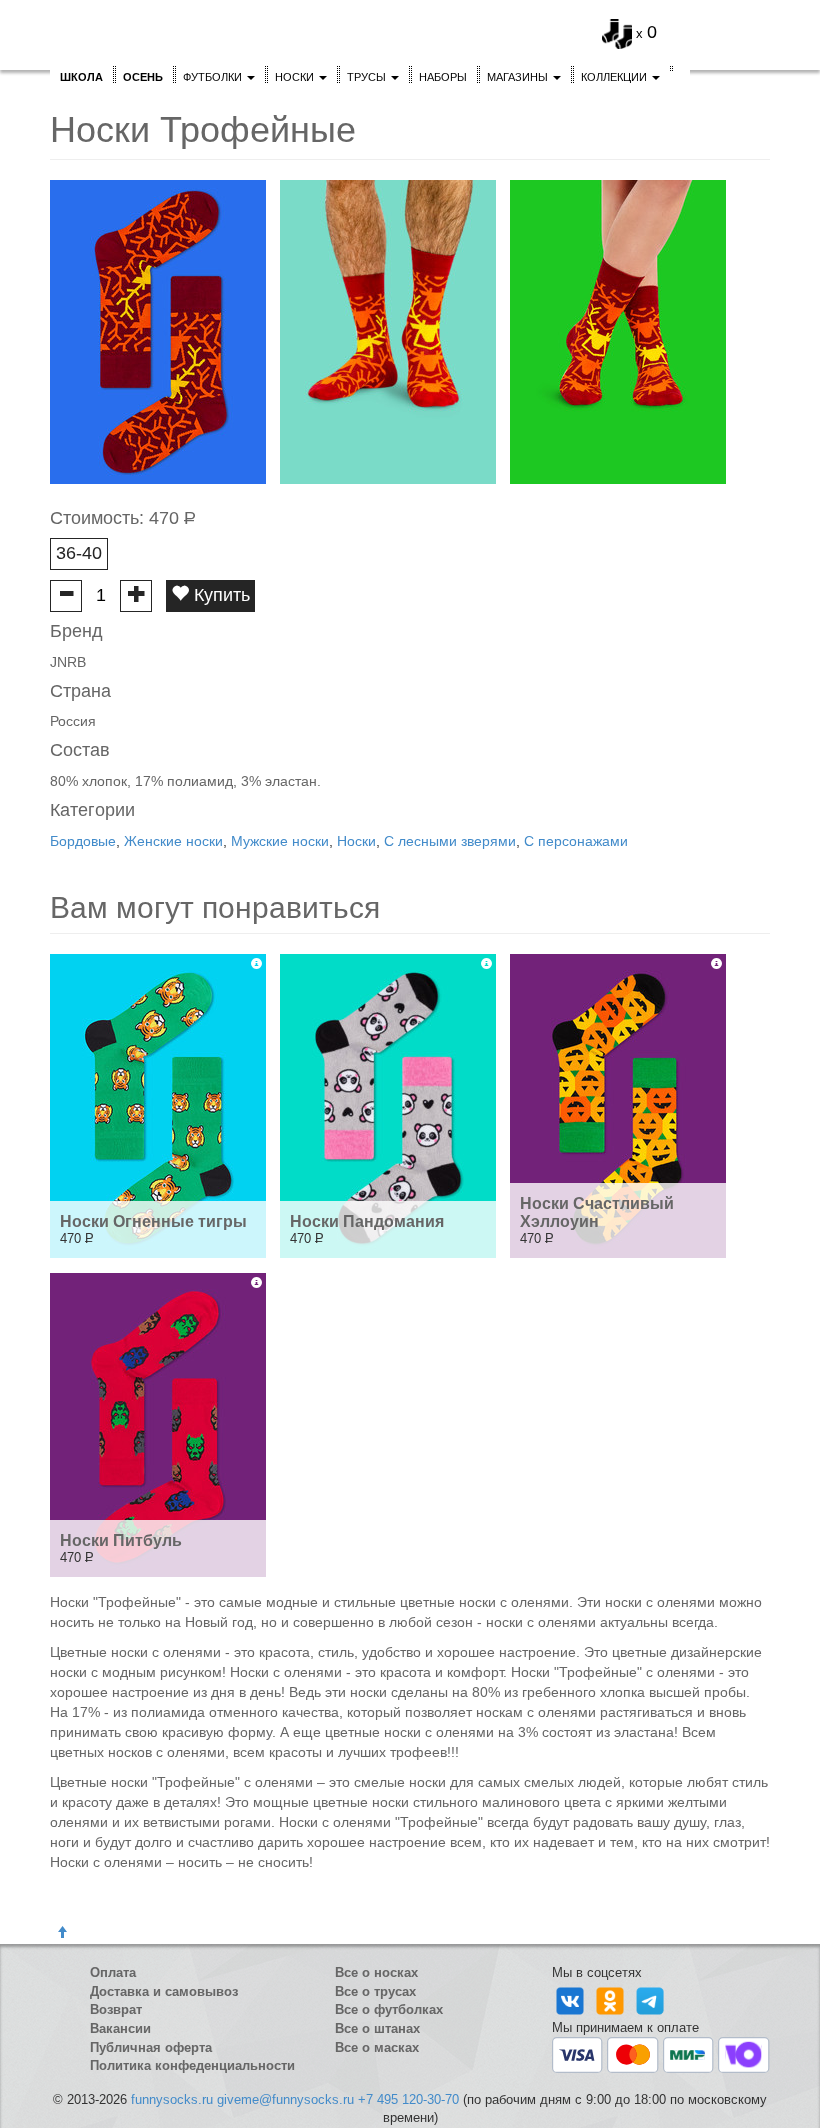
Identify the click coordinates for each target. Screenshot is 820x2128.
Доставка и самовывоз (164, 1991)
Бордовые (83, 841)
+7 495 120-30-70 (408, 2099)
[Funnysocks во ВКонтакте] (572, 1999)
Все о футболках (389, 2009)
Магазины (519, 77)
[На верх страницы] (62, 1933)
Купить (219, 595)
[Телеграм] (650, 1999)
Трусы (368, 77)
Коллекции (615, 77)
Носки (296, 77)
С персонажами (576, 841)
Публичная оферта (151, 2047)
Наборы (443, 77)
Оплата (113, 1972)
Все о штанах (377, 2028)
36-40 (79, 553)
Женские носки (173, 841)
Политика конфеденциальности (192, 2065)
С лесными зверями (450, 841)
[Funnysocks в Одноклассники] (612, 1999)
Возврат (116, 2009)
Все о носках (376, 1972)
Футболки (214, 77)
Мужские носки (280, 841)
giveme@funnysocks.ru (285, 2099)
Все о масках (377, 2047)
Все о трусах (375, 1991)
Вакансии (120, 2028)
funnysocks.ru (172, 2099)
